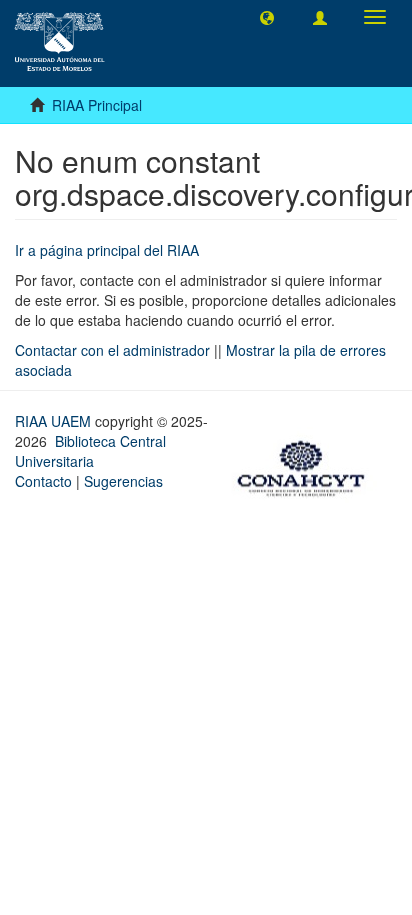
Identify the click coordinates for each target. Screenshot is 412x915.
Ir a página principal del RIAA (107, 250)
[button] (267, 17)
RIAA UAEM (55, 421)
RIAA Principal (97, 105)
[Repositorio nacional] (307, 466)
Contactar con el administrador (112, 350)
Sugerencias (123, 481)
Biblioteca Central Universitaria (90, 451)
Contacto (43, 481)
